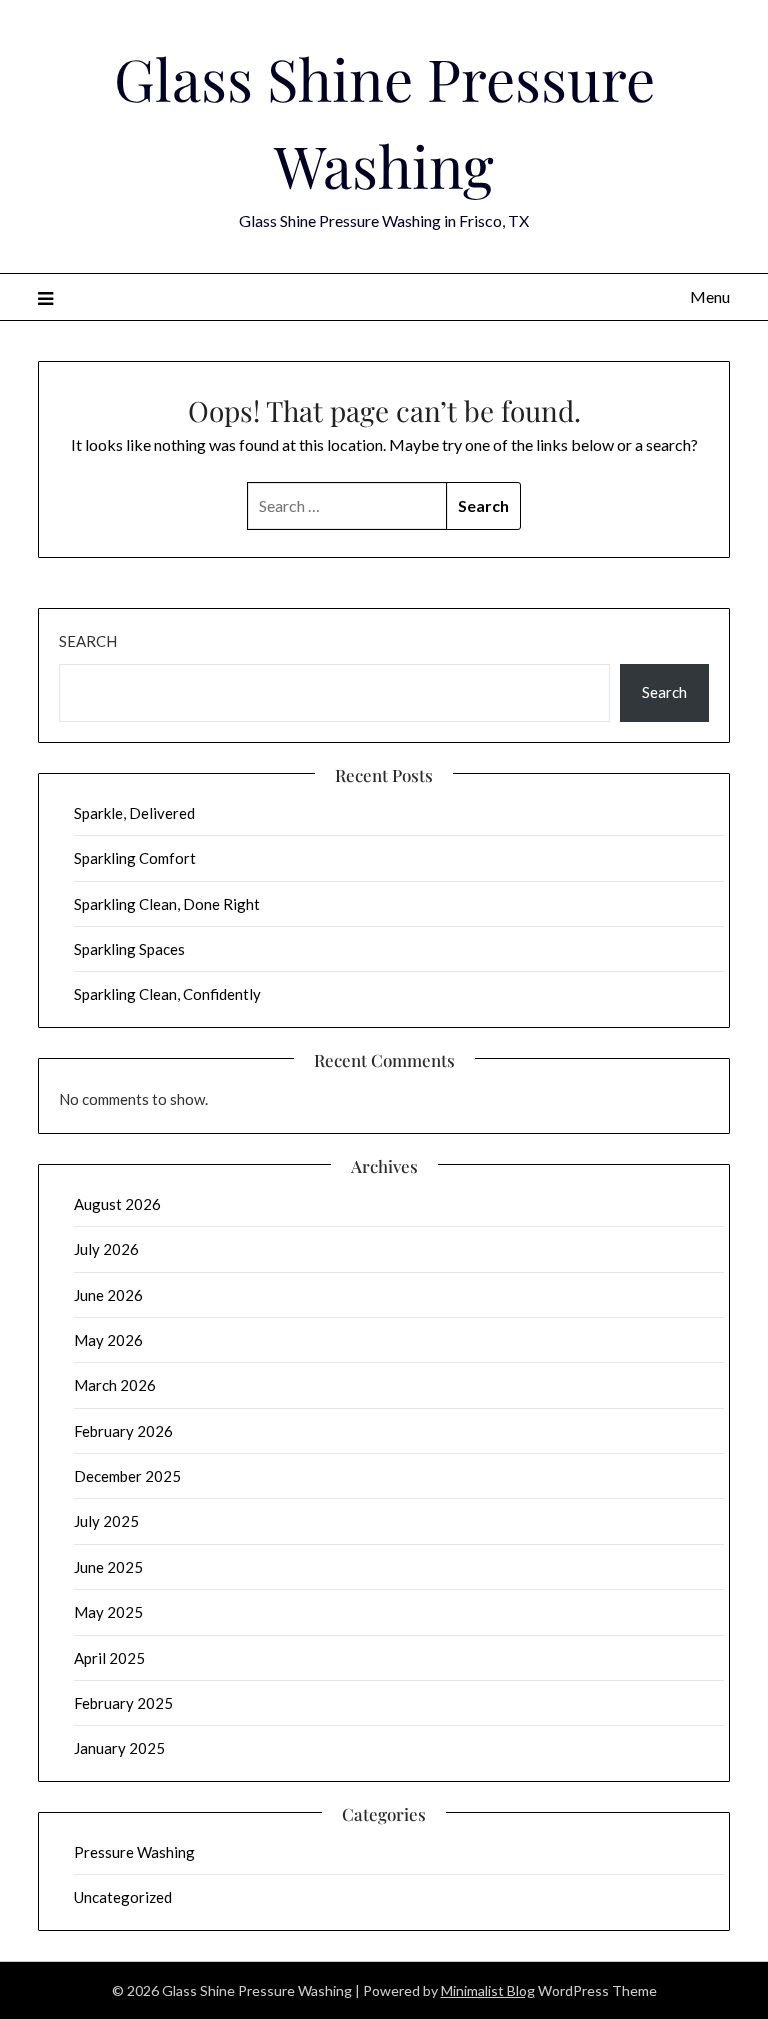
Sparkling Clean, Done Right (167, 904)
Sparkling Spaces (129, 949)
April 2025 (109, 1658)
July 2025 (106, 1521)
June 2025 (108, 1567)
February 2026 (123, 1431)
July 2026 (106, 1249)
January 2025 (119, 1748)
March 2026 (115, 1385)
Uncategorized (123, 1897)
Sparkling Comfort (135, 858)
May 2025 (108, 1612)
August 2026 (117, 1204)
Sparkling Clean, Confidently (167, 994)
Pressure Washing (134, 1852)
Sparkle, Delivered (134, 813)
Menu (709, 296)
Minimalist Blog (488, 1990)
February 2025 (123, 1703)
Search (88, 641)
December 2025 (127, 1476)
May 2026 (108, 1340)
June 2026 (108, 1295)
